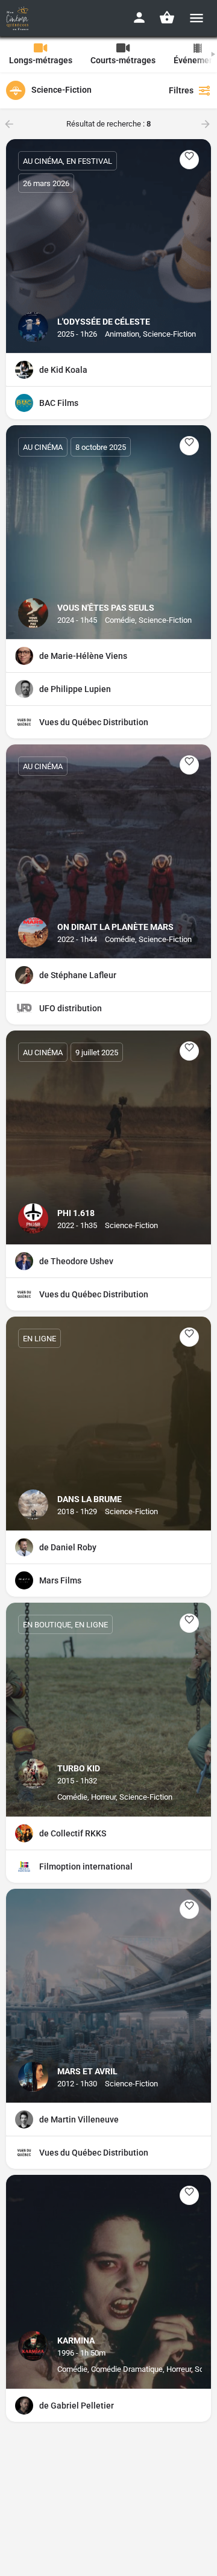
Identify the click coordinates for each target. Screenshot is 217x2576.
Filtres (181, 90)
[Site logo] (19, 18)
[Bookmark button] (189, 160)
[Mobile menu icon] (197, 18)
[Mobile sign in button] (139, 17)
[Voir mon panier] (167, 17)
